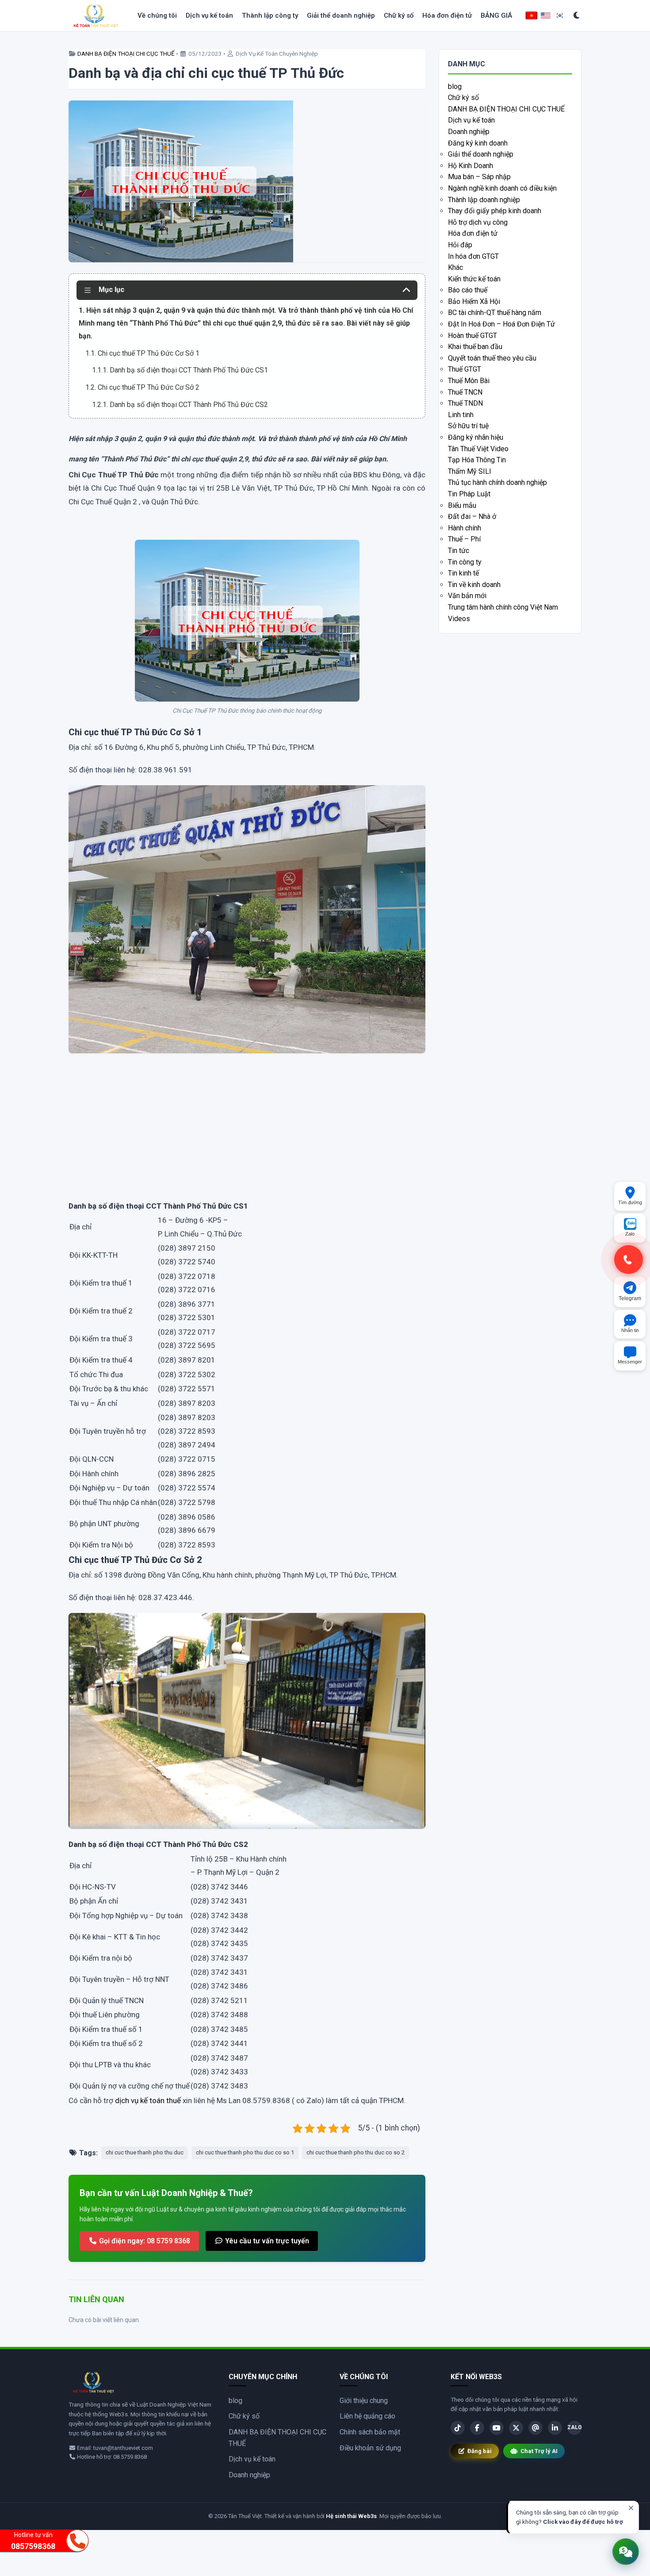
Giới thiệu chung (364, 2401)
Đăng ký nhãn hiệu (476, 437)
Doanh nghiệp (469, 132)
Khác (455, 267)
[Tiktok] (458, 2428)
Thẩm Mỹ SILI (470, 471)
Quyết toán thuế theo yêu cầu (492, 358)
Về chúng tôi (157, 15)
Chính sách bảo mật (370, 2432)
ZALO (574, 2427)
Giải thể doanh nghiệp (341, 15)
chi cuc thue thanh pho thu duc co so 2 (356, 2152)
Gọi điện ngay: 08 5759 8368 (144, 2241)
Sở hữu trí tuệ (468, 426)
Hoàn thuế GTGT (472, 336)
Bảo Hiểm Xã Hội (474, 301)
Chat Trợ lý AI (539, 2451)
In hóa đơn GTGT (473, 256)
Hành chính (465, 528)
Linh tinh (461, 415)
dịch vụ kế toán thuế (148, 2100)
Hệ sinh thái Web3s (351, 2516)
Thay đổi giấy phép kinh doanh (495, 211)
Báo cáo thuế (468, 290)
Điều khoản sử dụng (370, 2448)
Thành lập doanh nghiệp (484, 200)
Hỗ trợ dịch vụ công (478, 222)
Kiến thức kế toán (474, 279)
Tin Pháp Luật (469, 494)
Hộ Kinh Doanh (470, 166)
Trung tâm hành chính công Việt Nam (503, 607)
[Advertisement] (247, 1135)
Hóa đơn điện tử (447, 15)
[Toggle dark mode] (577, 16)
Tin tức (459, 551)
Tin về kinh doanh (474, 585)
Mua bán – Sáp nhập (479, 177)
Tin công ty (465, 562)
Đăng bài (480, 2451)
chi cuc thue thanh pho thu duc (145, 2152)
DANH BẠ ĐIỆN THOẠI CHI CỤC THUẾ (126, 54)
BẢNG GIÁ (496, 15)
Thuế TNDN (465, 403)
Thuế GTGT (465, 369)
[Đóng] (631, 2508)
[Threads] (535, 2428)
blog (455, 86)
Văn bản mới (467, 596)
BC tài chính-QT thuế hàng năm (495, 313)
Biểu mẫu (462, 505)
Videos (459, 619)
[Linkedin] (555, 2428)
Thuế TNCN (465, 392)
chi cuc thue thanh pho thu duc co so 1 (245, 2152)
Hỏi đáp (460, 245)
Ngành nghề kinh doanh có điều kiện (502, 188)
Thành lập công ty (270, 15)
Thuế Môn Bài (469, 381)
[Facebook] (477, 2428)
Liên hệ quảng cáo (367, 2416)
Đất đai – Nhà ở (472, 516)
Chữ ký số (399, 15)
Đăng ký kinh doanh (478, 143)
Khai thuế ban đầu (475, 347)
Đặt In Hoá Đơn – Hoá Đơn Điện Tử (501, 324)
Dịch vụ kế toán (209, 15)
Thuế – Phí (464, 539)
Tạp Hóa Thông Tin (477, 460)
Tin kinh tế (463, 573)
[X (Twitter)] (516, 2428)
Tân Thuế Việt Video (478, 449)
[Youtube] (497, 2428)
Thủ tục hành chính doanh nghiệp (497, 482)
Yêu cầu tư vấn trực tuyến (266, 2241)
